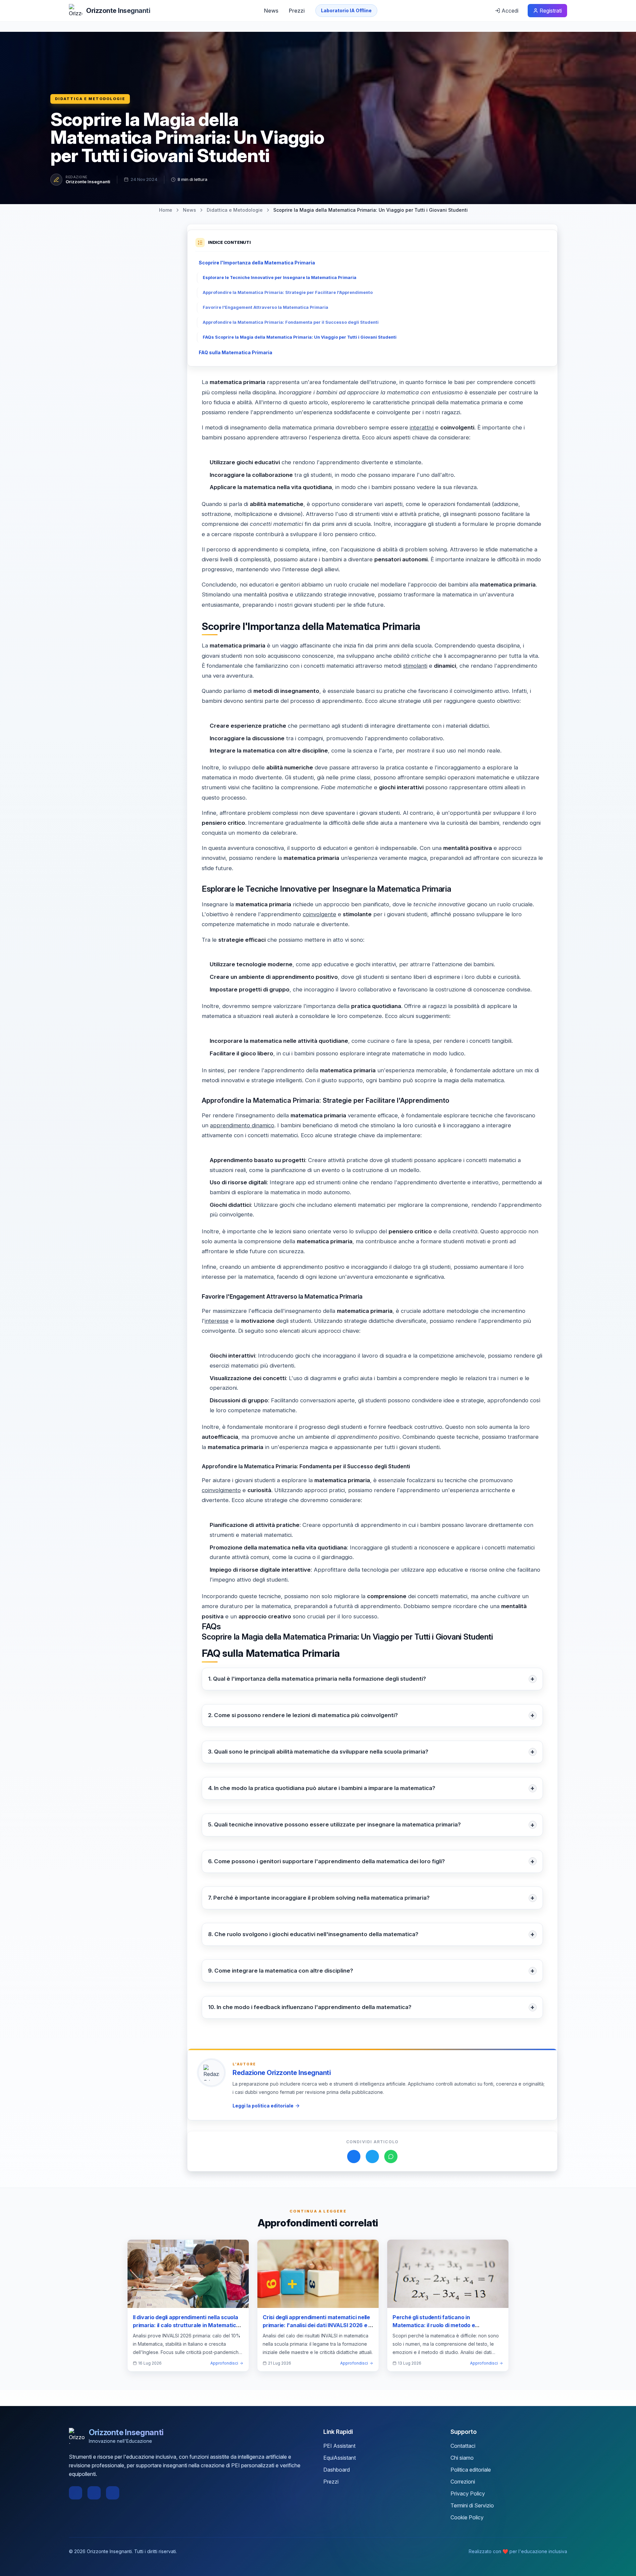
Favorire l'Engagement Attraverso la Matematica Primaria (265, 307)
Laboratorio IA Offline (346, 10)
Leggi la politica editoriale (263, 2106)
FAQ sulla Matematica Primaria (236, 352)
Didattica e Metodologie (90, 99)
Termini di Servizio (472, 2505)
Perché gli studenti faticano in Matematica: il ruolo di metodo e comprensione (434, 2325)
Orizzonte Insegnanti (88, 182)
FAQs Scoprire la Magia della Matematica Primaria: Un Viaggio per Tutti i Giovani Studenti (300, 337)
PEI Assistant (339, 2446)
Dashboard (337, 2470)
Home (166, 210)
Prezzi (297, 11)
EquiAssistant (340, 2458)
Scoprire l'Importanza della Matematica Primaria (257, 263)
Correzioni (463, 2482)
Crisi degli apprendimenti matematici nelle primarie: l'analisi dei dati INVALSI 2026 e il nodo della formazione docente (317, 2325)
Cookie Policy (467, 2517)
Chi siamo (462, 2458)
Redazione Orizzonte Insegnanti (282, 2073)
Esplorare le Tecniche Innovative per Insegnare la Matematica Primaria (280, 278)
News (271, 11)
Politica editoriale (471, 2470)
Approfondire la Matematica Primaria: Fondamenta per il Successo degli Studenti (291, 322)
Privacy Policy (468, 2493)
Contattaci (463, 2446)
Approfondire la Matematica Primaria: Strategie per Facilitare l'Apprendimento (288, 292)
